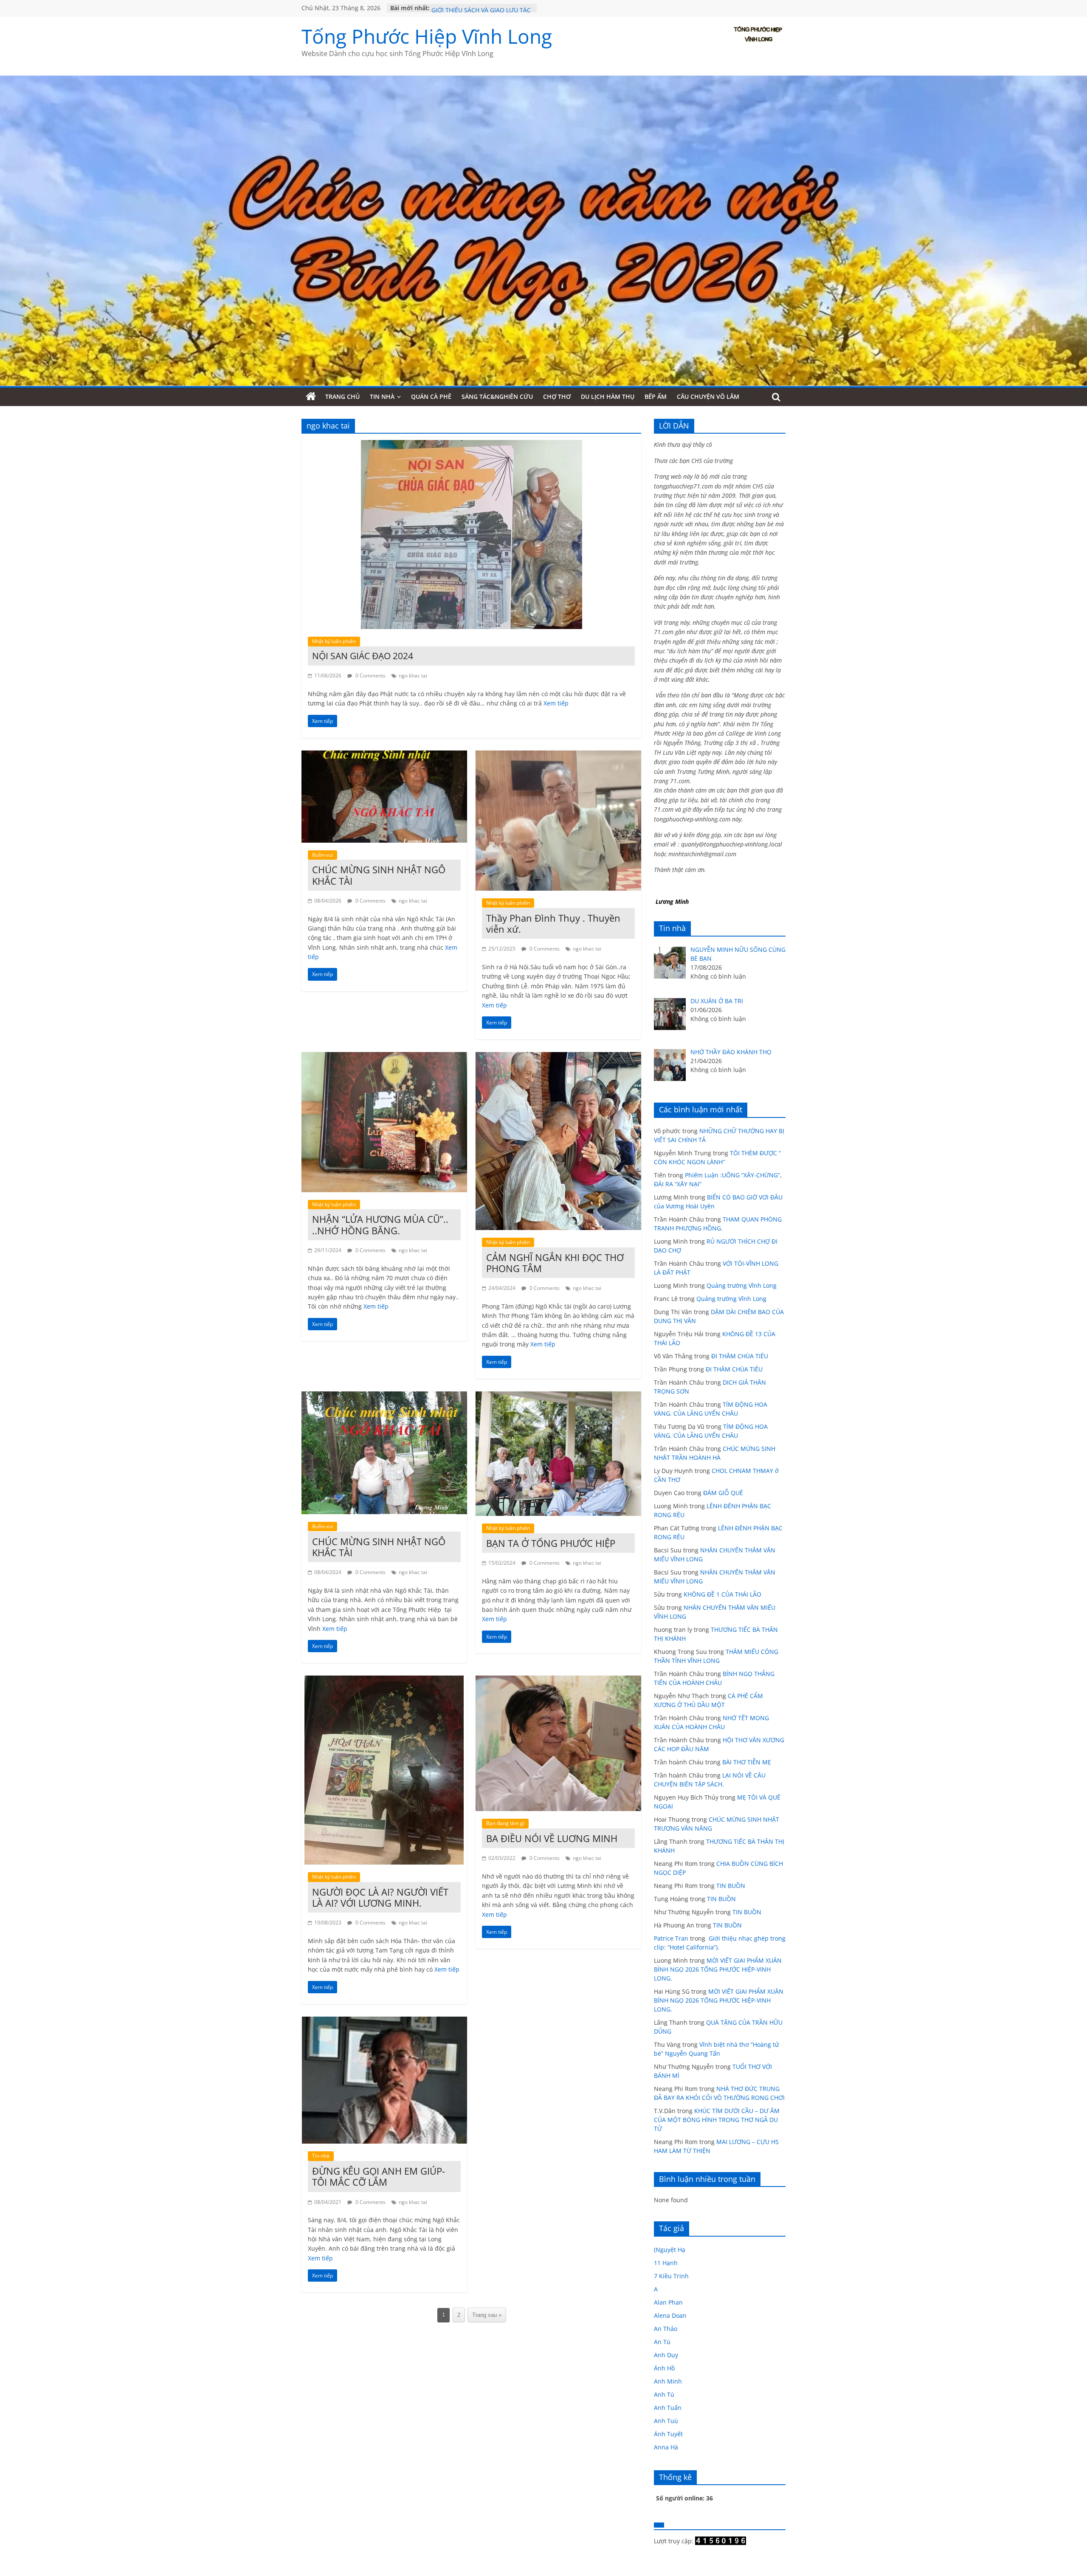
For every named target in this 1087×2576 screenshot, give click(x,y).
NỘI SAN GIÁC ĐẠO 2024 (363, 656)
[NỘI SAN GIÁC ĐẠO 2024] (472, 445)
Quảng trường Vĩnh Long (742, 1285)
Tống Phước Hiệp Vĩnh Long (427, 36)
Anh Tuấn (668, 2408)
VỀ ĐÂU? (443, 8)
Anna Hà (666, 2447)
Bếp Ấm (656, 396)
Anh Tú (664, 2394)
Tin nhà (382, 396)
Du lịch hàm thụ (608, 396)
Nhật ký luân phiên (334, 641)
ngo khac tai (413, 676)
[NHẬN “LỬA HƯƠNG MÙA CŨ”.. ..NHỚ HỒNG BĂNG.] (384, 1057)
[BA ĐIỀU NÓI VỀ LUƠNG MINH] (558, 1681)
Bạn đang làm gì (505, 1823)
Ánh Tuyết (668, 2434)
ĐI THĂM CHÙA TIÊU (740, 1356)
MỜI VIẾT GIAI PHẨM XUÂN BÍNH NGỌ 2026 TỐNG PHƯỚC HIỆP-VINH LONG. (718, 1969)
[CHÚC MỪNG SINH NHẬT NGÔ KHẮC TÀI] (384, 756)
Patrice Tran (671, 1938)
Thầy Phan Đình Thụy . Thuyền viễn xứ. (553, 923)
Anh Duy (666, 2355)
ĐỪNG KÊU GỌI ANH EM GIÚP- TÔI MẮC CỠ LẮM (379, 2176)
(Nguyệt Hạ (670, 2250)
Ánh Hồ (664, 2368)
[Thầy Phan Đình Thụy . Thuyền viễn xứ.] (558, 756)
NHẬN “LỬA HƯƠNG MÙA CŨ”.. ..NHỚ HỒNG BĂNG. (380, 1225)
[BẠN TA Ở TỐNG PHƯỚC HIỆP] (558, 1397)
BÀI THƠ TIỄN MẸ (747, 1762)
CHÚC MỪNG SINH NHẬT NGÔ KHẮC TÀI (379, 875)
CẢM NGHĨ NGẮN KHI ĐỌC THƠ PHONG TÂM (555, 1263)
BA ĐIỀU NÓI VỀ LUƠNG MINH (552, 1838)
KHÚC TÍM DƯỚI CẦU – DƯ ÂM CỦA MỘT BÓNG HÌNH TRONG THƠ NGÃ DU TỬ (717, 2120)
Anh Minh (668, 2381)
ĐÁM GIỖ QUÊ (723, 1493)
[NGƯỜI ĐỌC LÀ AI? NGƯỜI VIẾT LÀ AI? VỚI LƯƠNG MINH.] (384, 1681)
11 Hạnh (666, 2263)
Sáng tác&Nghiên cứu (497, 396)
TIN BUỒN (731, 1886)
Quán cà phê (431, 396)
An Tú (662, 2342)
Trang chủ (342, 396)
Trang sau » (487, 2315)
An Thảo (666, 2329)
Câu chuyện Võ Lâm (708, 396)
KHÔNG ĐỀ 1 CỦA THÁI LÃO (722, 1594)
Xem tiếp (556, 703)
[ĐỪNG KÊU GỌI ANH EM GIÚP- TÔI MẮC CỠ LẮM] (384, 2022)
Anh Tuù (666, 2421)
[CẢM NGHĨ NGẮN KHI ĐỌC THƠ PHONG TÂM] (558, 1057)
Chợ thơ (557, 396)
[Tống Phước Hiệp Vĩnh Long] (311, 397)
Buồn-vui (322, 855)
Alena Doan (670, 2315)
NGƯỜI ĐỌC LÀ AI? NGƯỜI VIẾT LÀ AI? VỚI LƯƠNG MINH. (380, 1897)
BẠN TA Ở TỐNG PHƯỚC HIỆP (551, 1543)
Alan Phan (668, 2302)
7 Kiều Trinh (671, 2276)
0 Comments (370, 676)
